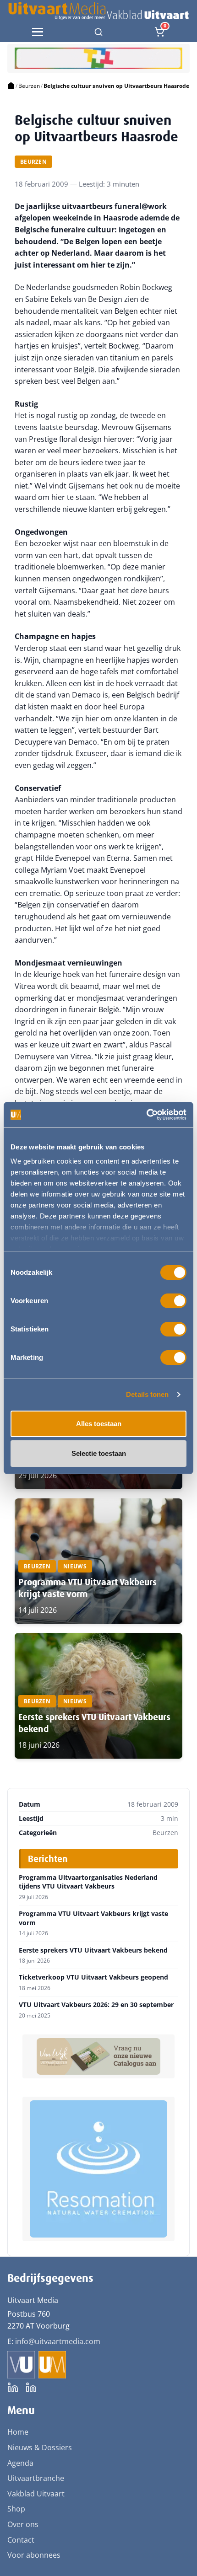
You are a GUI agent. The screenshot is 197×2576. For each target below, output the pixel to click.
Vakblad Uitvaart (36, 2494)
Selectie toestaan (99, 1453)
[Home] (11, 86)
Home (18, 2432)
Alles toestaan (99, 1424)
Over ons (23, 2524)
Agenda (20, 2463)
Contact (21, 2540)
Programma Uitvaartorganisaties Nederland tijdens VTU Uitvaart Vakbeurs (88, 1882)
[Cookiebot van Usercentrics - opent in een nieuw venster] (146, 1115)
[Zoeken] (98, 32)
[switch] (173, 1301)
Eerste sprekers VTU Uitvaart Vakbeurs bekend (93, 1950)
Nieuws (75, 1566)
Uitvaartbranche (36, 2478)
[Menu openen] (38, 32)
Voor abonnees (34, 2555)
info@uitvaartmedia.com (58, 2341)
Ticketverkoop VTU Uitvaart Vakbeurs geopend (93, 1977)
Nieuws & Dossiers (40, 2447)
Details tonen (147, 1394)
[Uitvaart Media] (98, 11)
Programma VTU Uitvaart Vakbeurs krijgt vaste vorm (93, 1918)
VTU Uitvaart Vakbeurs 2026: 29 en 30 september (96, 2005)
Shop (16, 2509)
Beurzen (29, 86)
